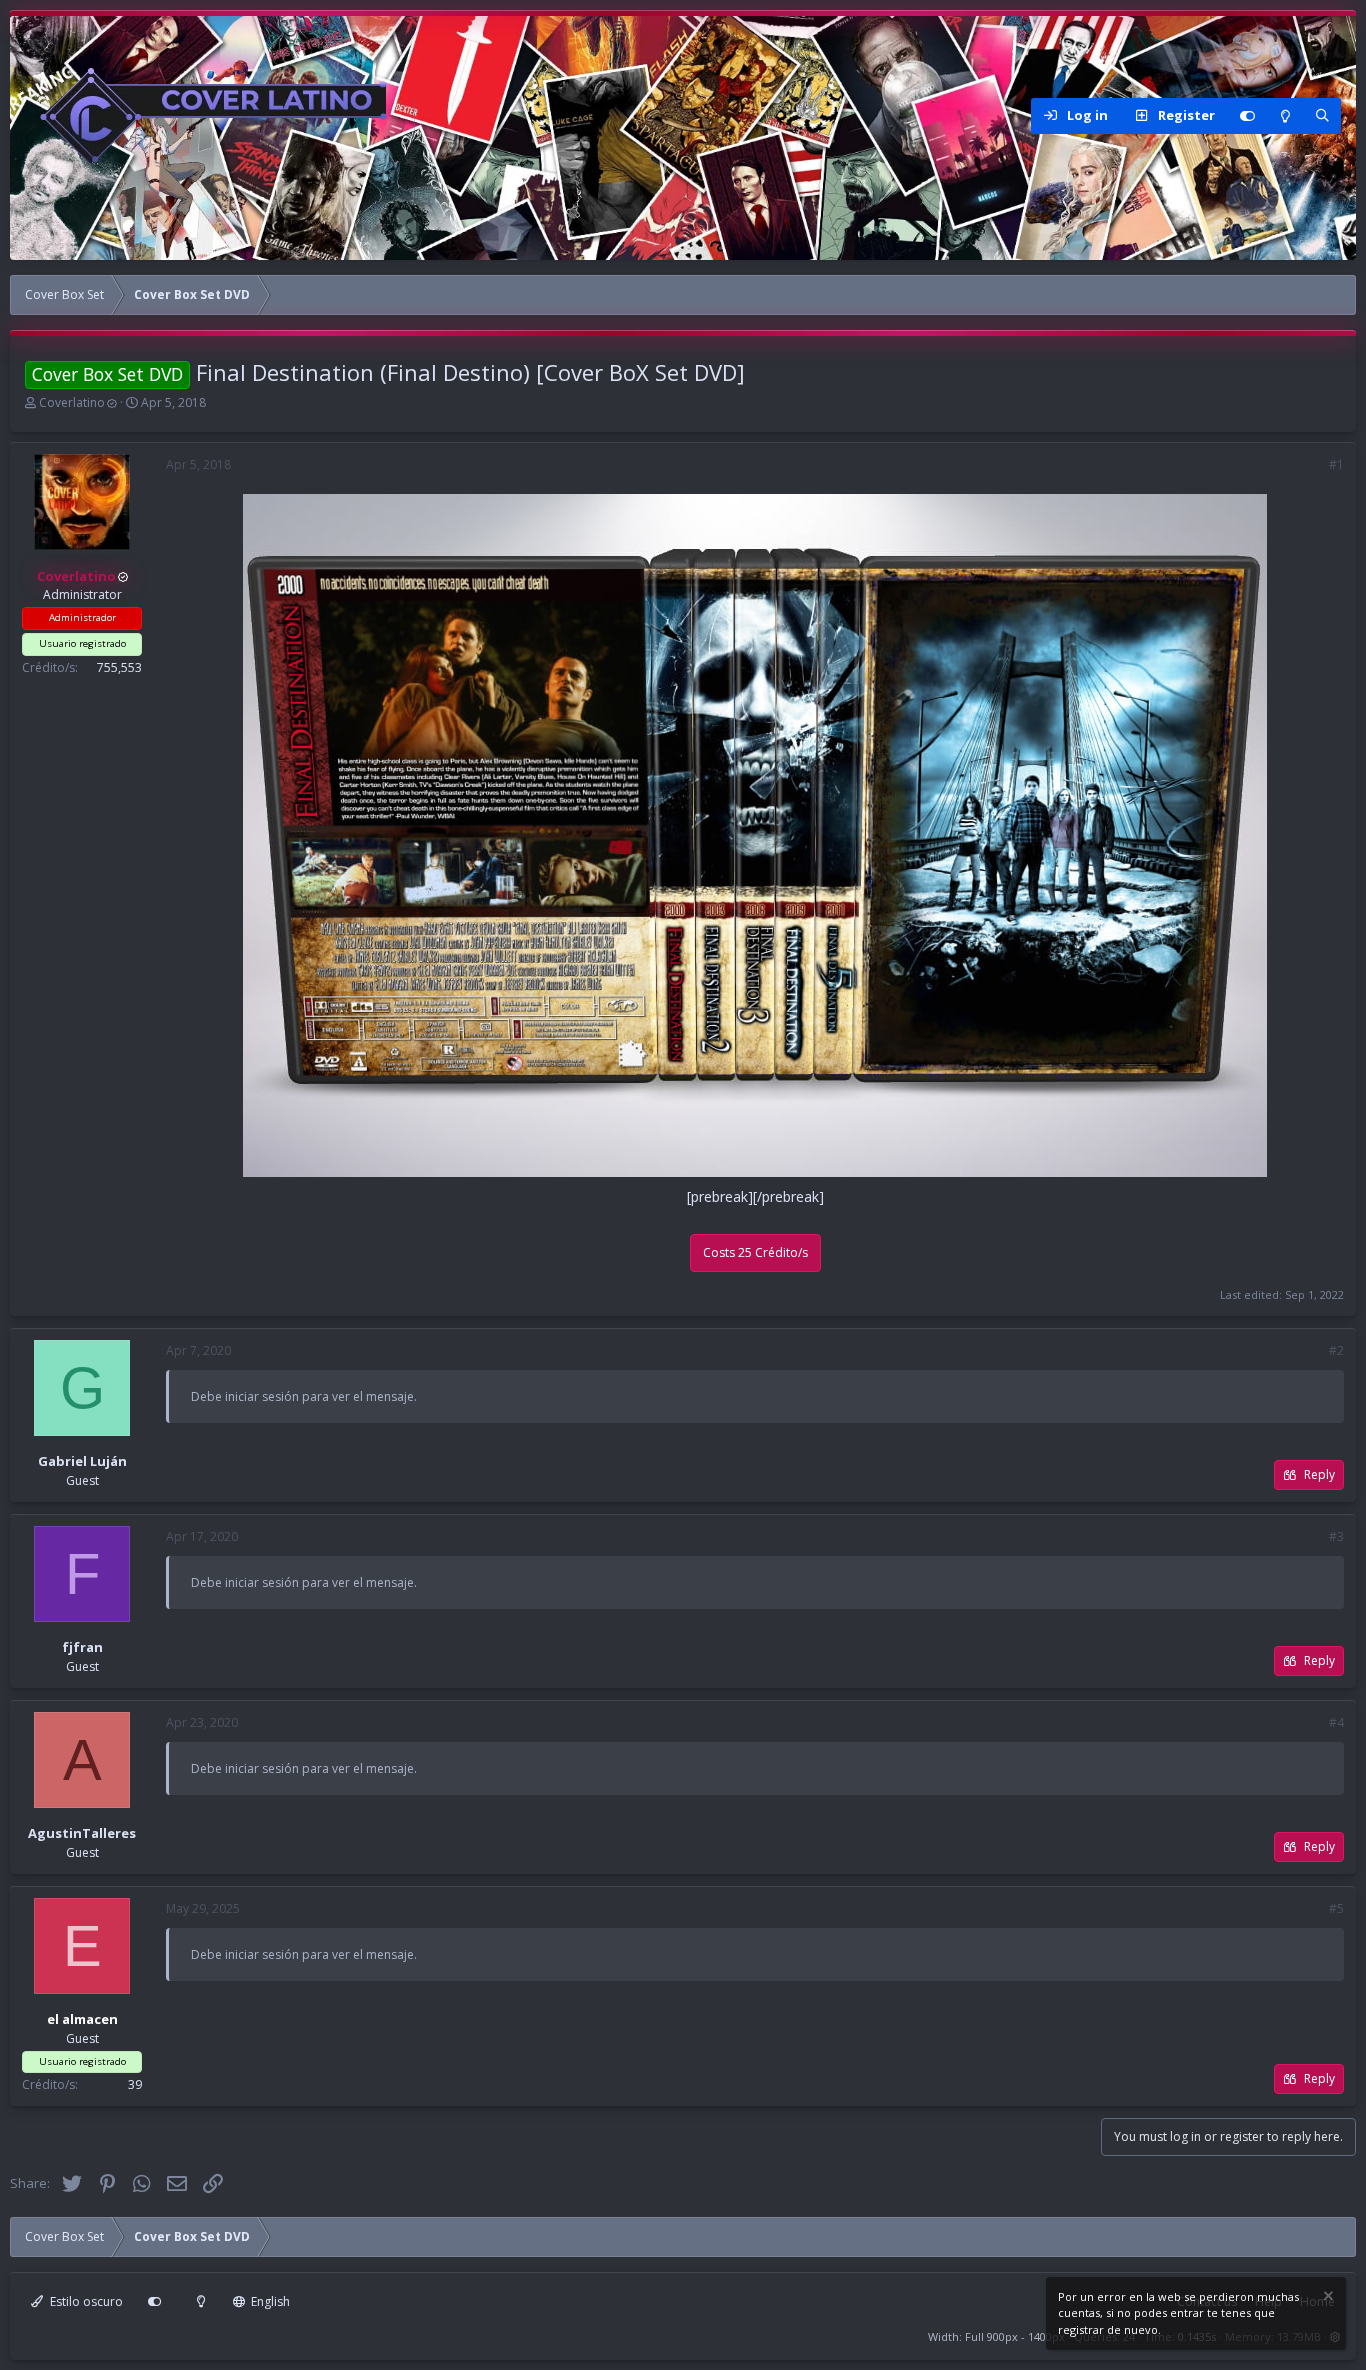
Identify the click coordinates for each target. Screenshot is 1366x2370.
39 (135, 2084)
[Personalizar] (1247, 116)
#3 (1336, 1536)
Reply (1319, 1474)
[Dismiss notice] (1327, 2298)
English (269, 2301)
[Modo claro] (1285, 116)
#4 (1336, 1722)
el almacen (82, 2019)
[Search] (1322, 116)
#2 (1336, 1350)
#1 (1336, 464)
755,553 (119, 666)
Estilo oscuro (85, 2301)
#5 (1336, 1908)
